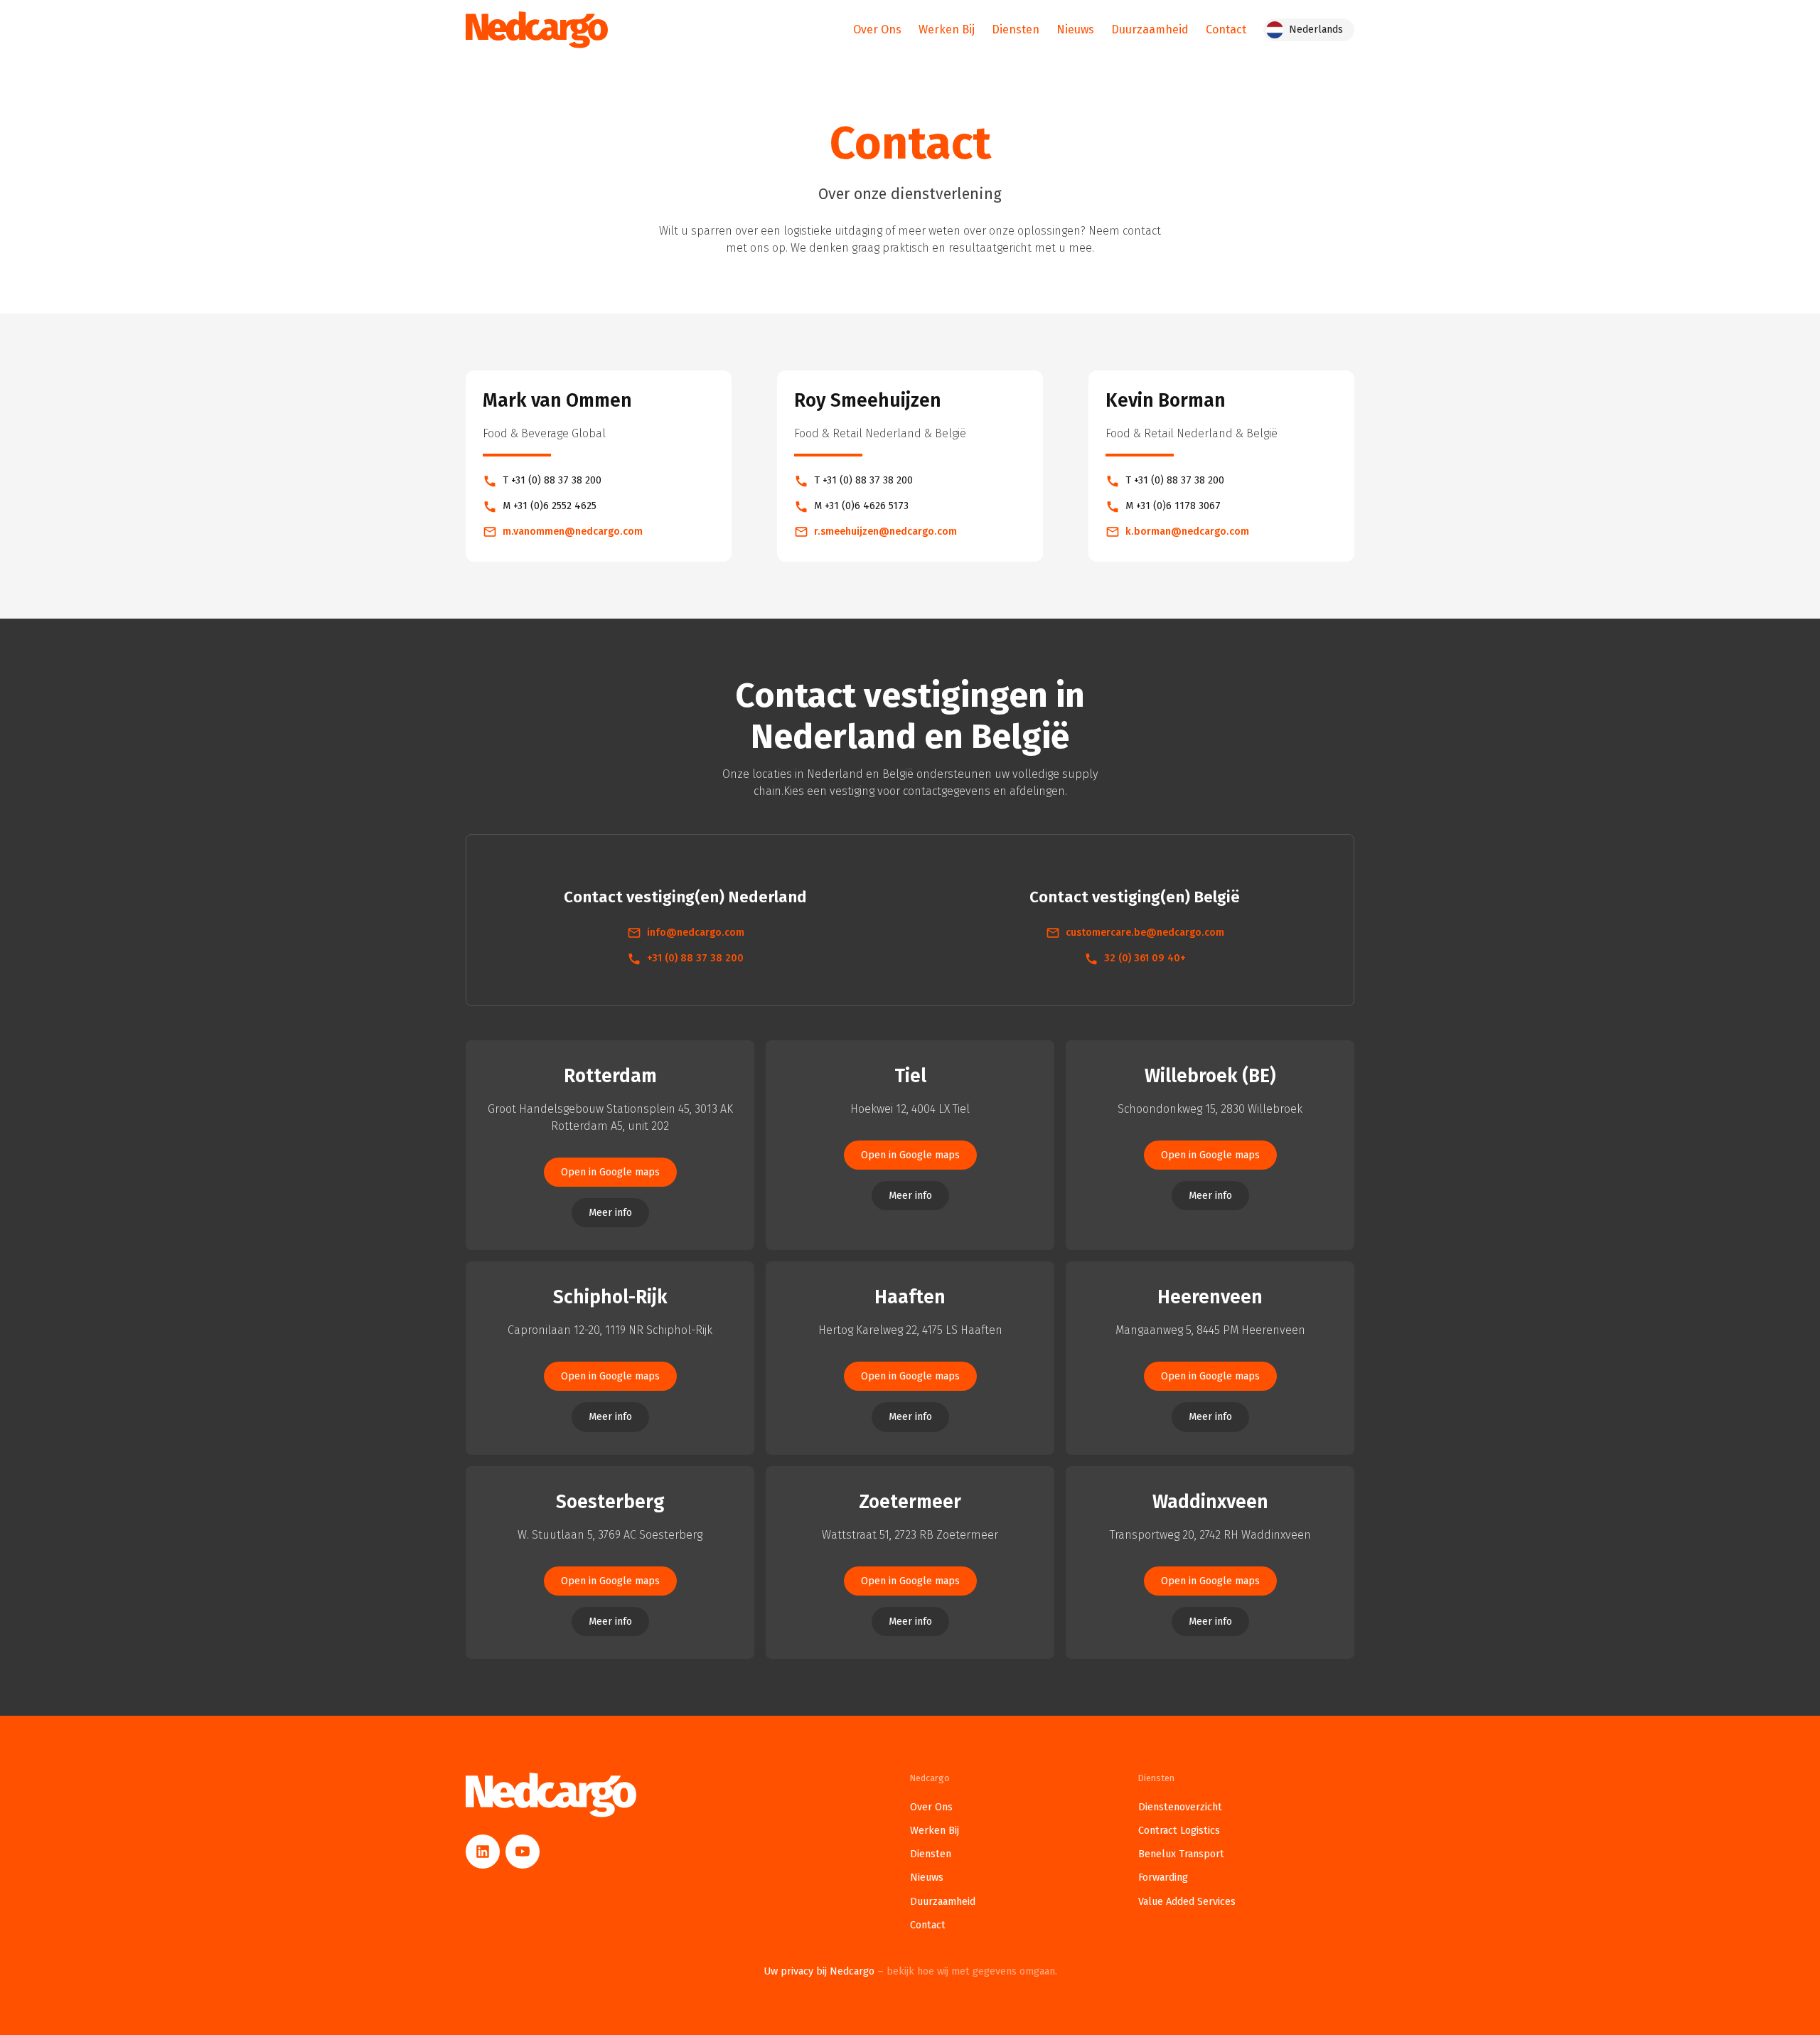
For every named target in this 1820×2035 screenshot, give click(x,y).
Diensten (1016, 30)
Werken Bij (947, 30)
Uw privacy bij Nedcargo (910, 1971)
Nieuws (1075, 30)
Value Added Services (1187, 1902)
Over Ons (877, 30)
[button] (1309, 30)
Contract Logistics (1179, 1831)
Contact (1226, 30)
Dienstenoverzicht (1180, 1807)
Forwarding (1163, 1878)
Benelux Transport (1181, 1854)
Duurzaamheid (1150, 30)
